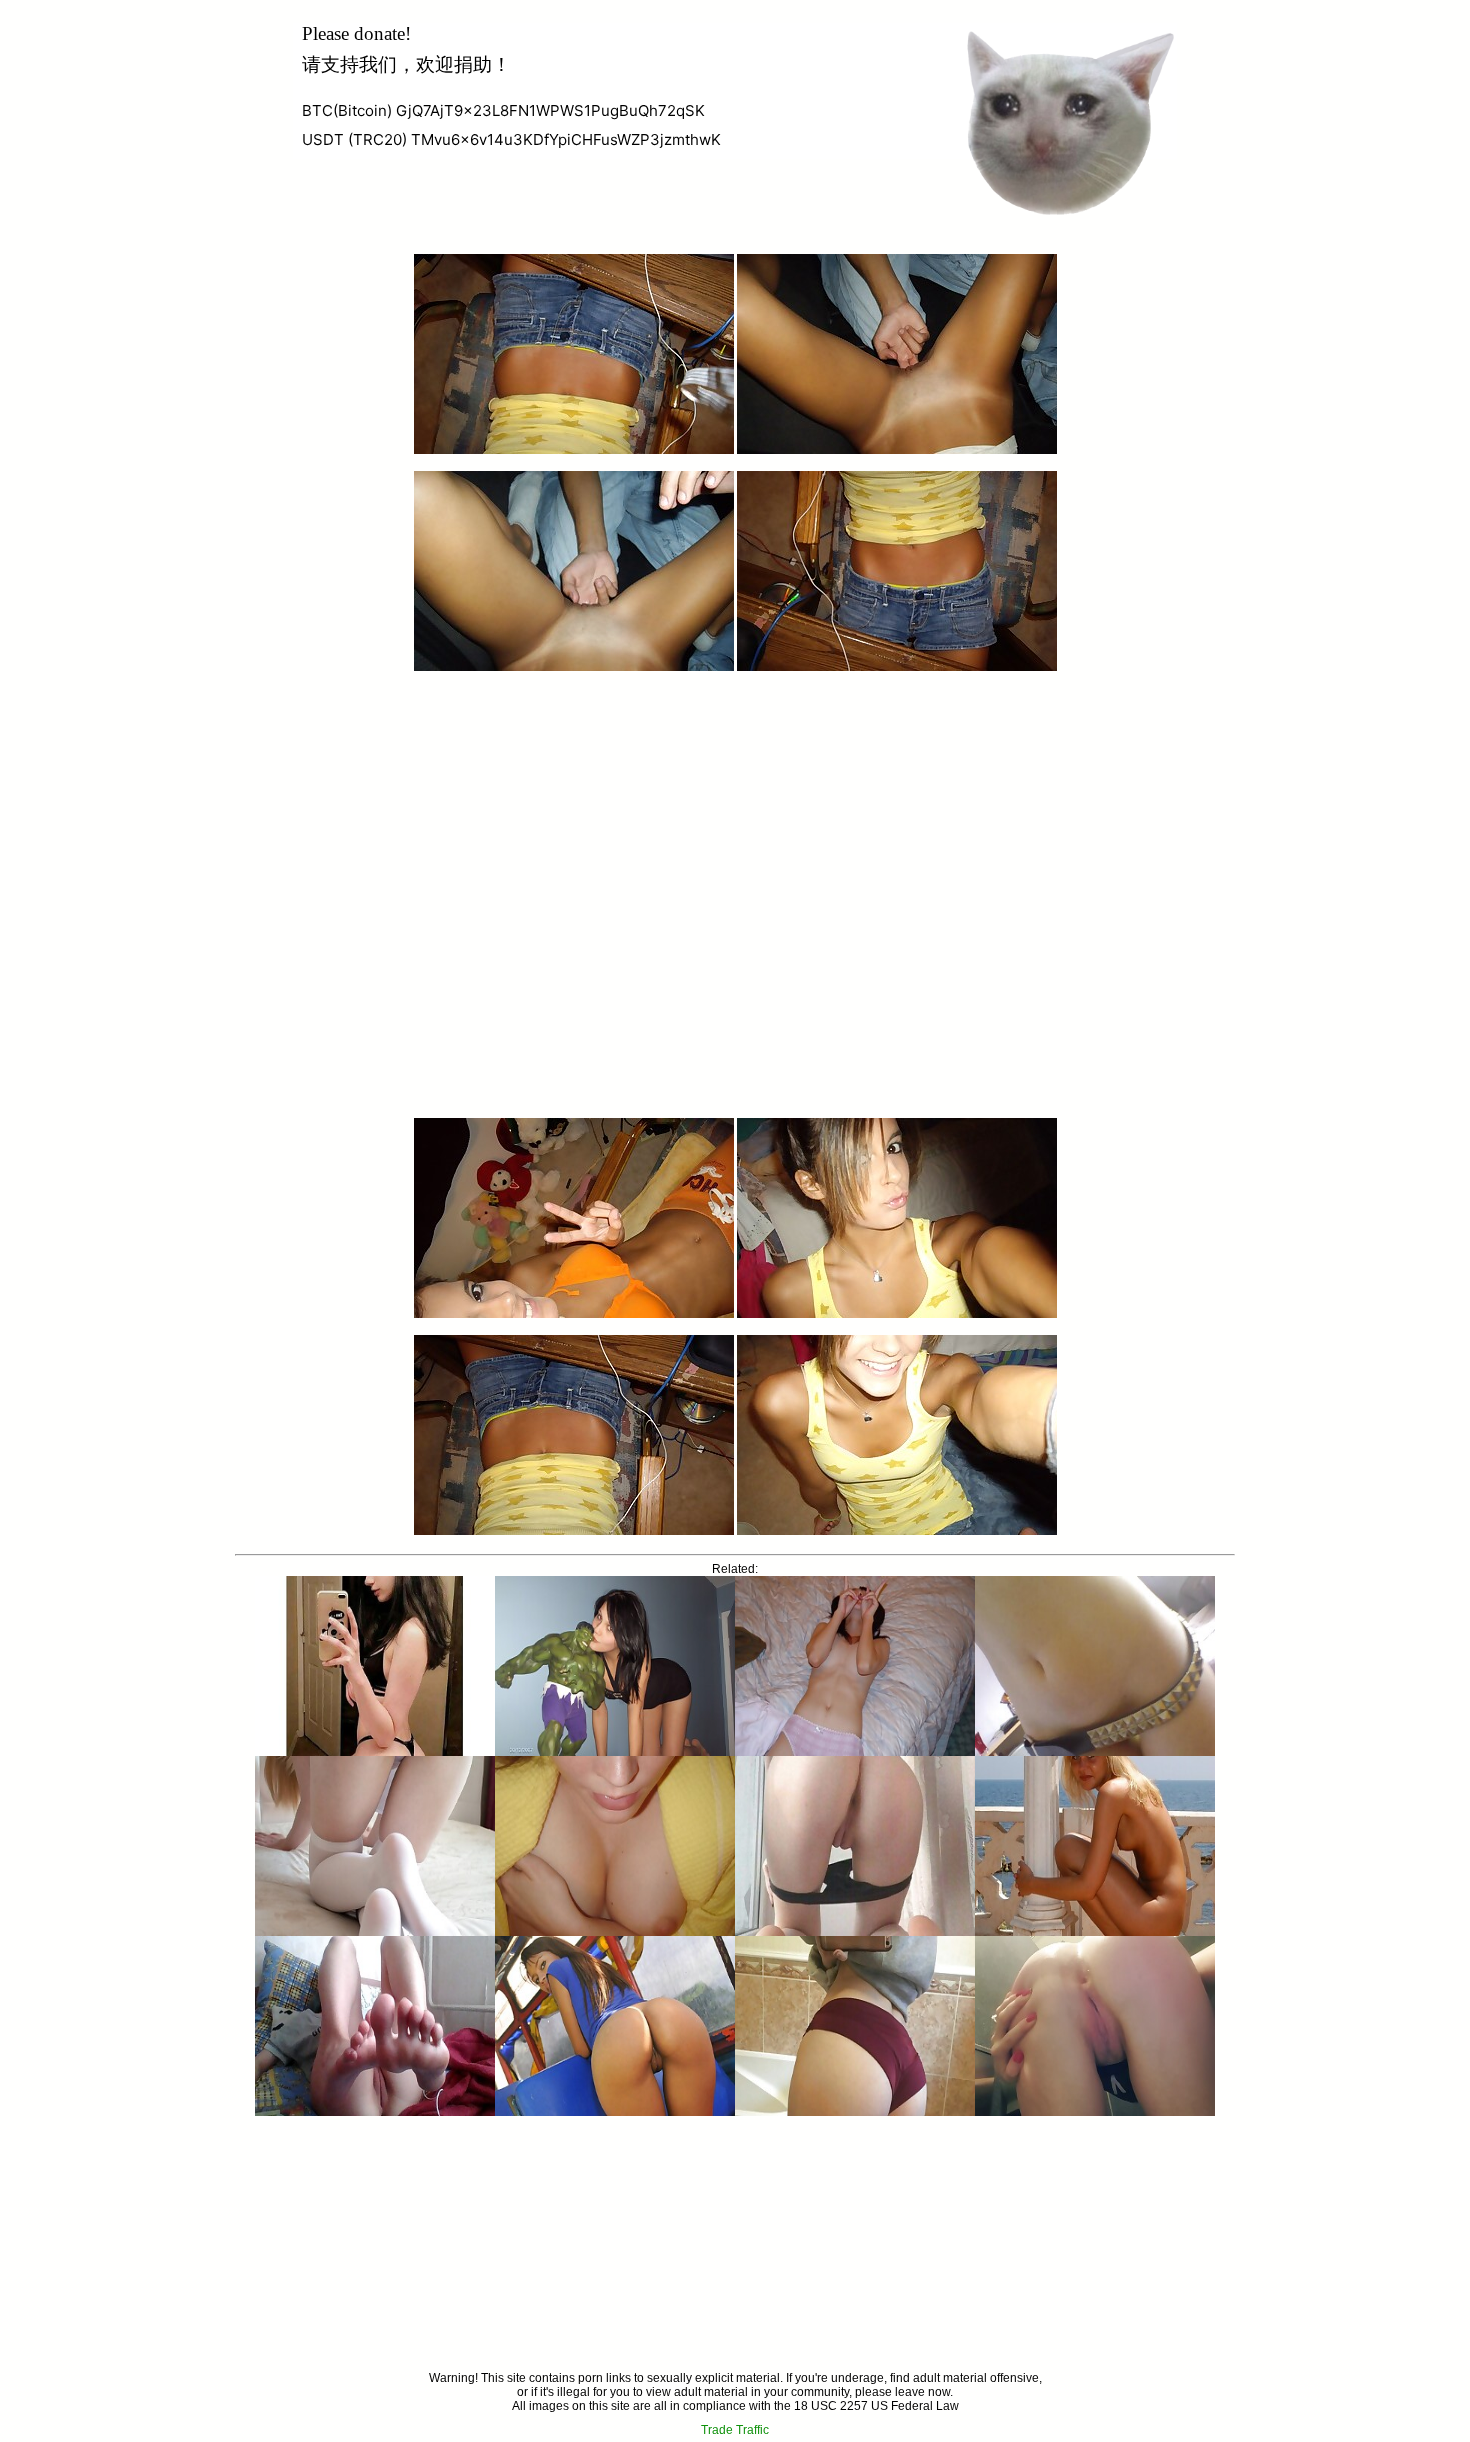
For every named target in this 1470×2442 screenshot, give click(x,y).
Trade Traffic (735, 2430)
